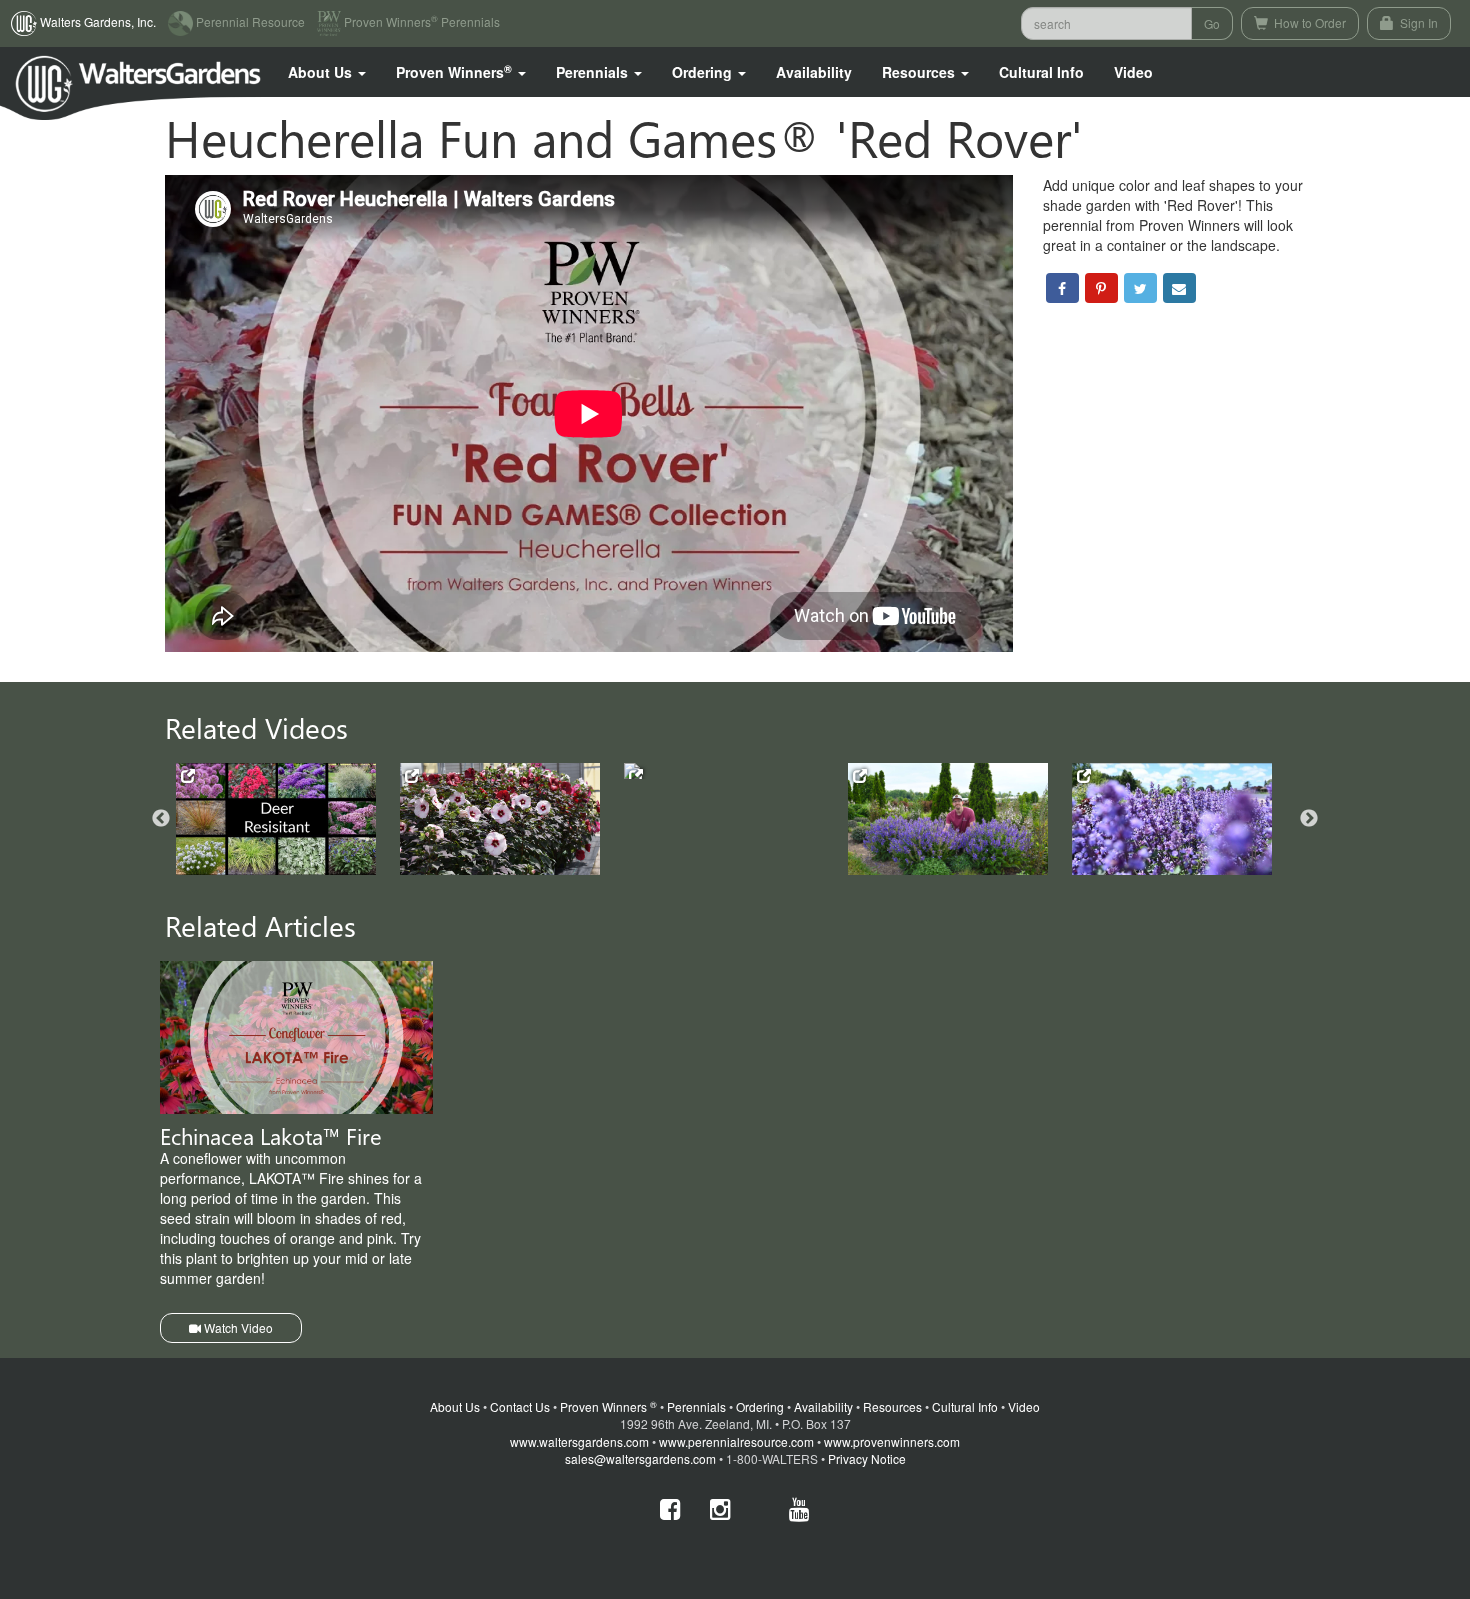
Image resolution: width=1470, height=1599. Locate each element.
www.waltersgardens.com (579, 1441)
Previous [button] (161, 819)
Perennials (696, 1406)
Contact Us (520, 1406)
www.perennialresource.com (736, 1441)
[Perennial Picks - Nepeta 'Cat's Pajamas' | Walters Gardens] (724, 771)
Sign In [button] (1417, 22)
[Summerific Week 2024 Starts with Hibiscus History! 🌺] (500, 819)
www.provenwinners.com (892, 1441)
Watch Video (237, 1327)
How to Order (1308, 22)
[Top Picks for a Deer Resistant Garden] (276, 819)
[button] (327, 72)
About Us (455, 1406)
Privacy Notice (867, 1458)
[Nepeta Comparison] (1172, 819)
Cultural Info (1041, 72)
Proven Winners (608, 1406)
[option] (288, 819)
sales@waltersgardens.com (640, 1458)
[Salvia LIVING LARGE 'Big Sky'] (948, 819)
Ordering (760, 1406)
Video (1024, 1406)
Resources (892, 1406)
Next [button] (1309, 819)
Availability (814, 72)
